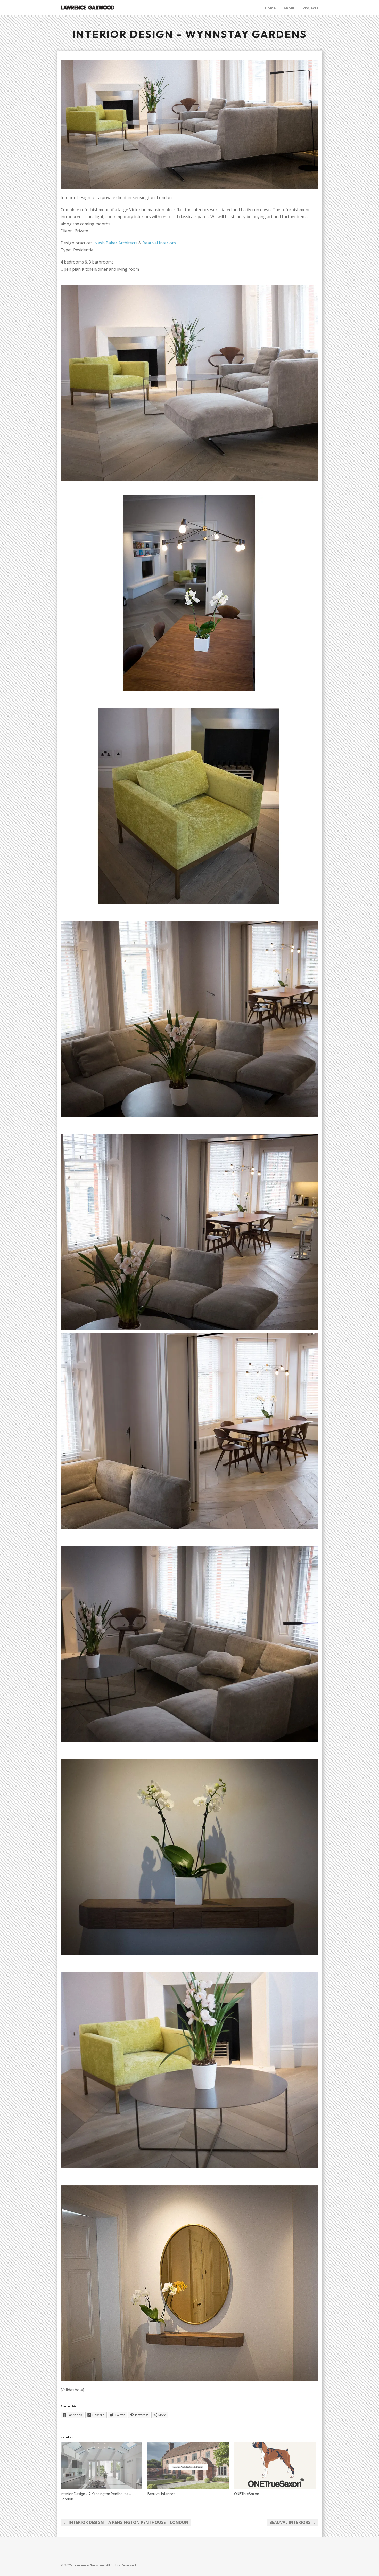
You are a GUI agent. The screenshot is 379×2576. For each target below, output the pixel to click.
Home (270, 8)
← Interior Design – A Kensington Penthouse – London (126, 2522)
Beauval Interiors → (293, 2522)
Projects (310, 8)
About (289, 8)
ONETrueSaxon (247, 2494)
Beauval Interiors (159, 243)
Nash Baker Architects (116, 243)
